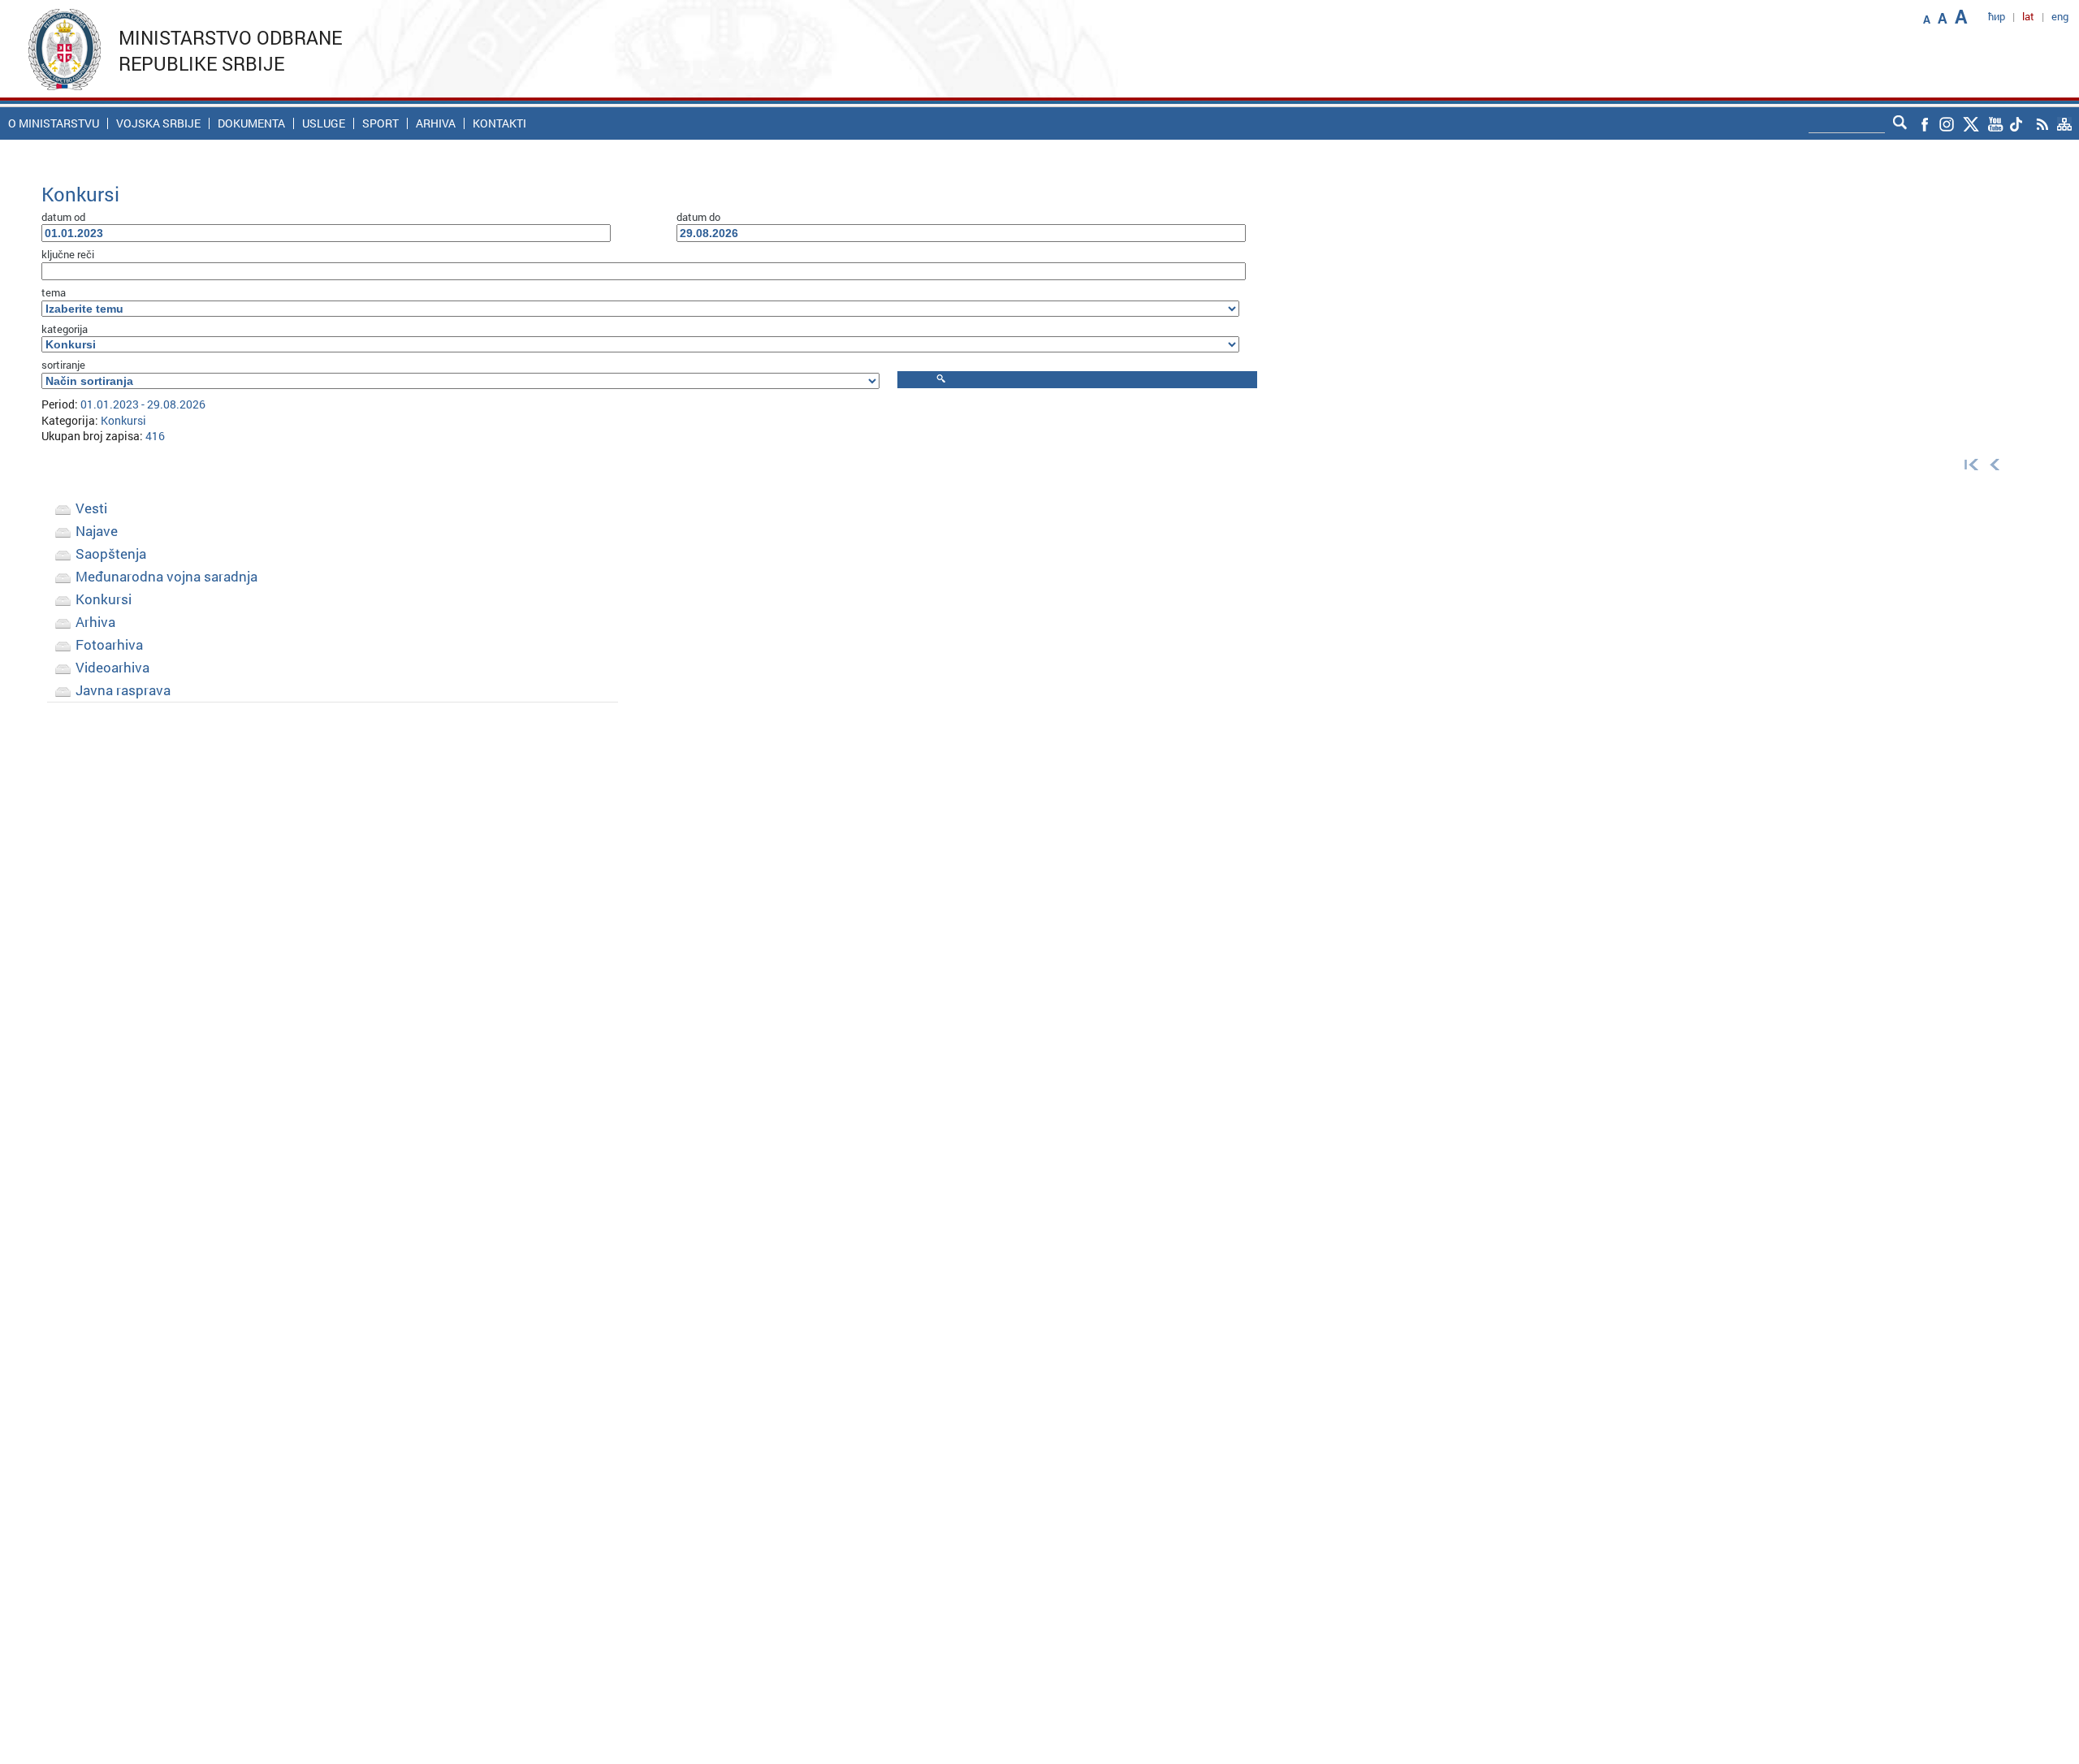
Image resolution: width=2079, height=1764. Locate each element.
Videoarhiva (112, 667)
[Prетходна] (1995, 463)
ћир (1997, 16)
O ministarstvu (54, 123)
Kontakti (499, 123)
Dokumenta (251, 123)
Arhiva (436, 123)
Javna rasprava (123, 690)
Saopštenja (111, 553)
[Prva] (1968, 463)
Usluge (324, 123)
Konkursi (104, 599)
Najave (97, 531)
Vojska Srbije (158, 123)
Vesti (91, 508)
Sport (380, 123)
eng (2060, 16)
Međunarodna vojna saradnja (166, 576)
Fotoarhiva (109, 644)
